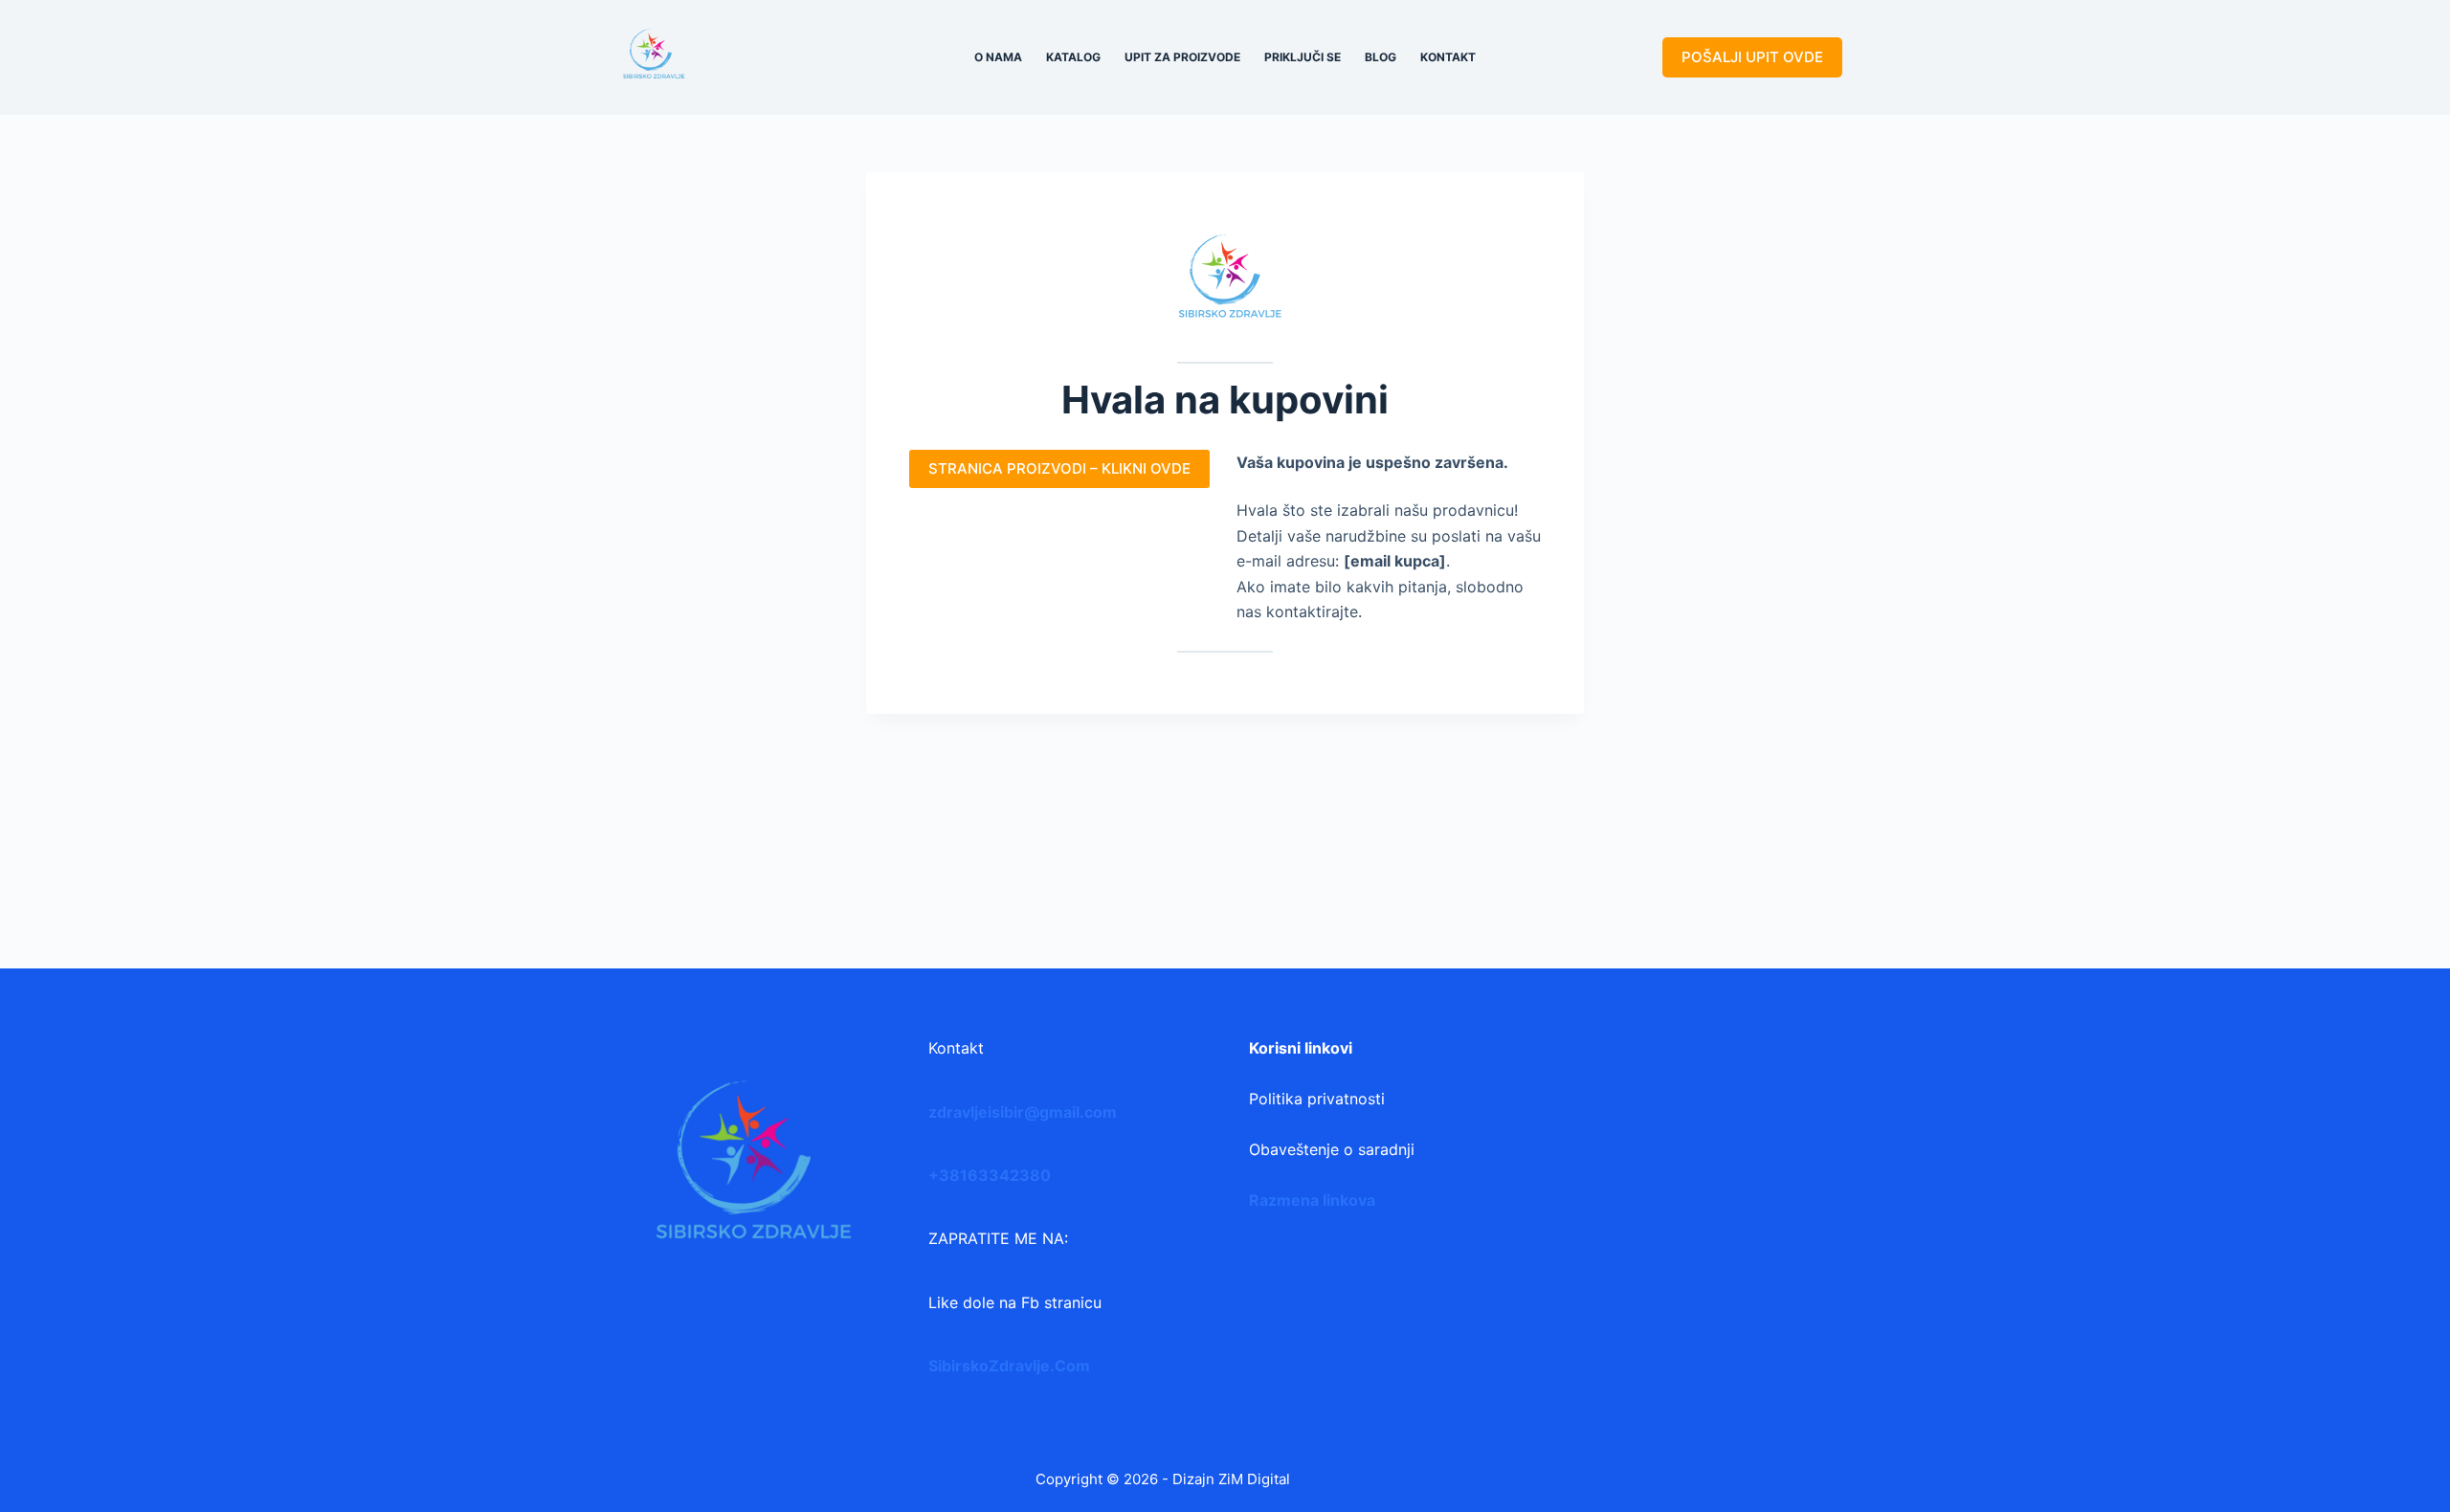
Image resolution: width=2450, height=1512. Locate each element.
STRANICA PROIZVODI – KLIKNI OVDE (1059, 468)
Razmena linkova (1312, 1200)
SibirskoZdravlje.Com (1009, 1366)
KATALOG (1073, 57)
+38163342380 (990, 1175)
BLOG (1381, 57)
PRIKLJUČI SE (1303, 57)
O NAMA (998, 57)
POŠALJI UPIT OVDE (1752, 57)
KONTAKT (1448, 57)
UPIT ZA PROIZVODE (1182, 57)
